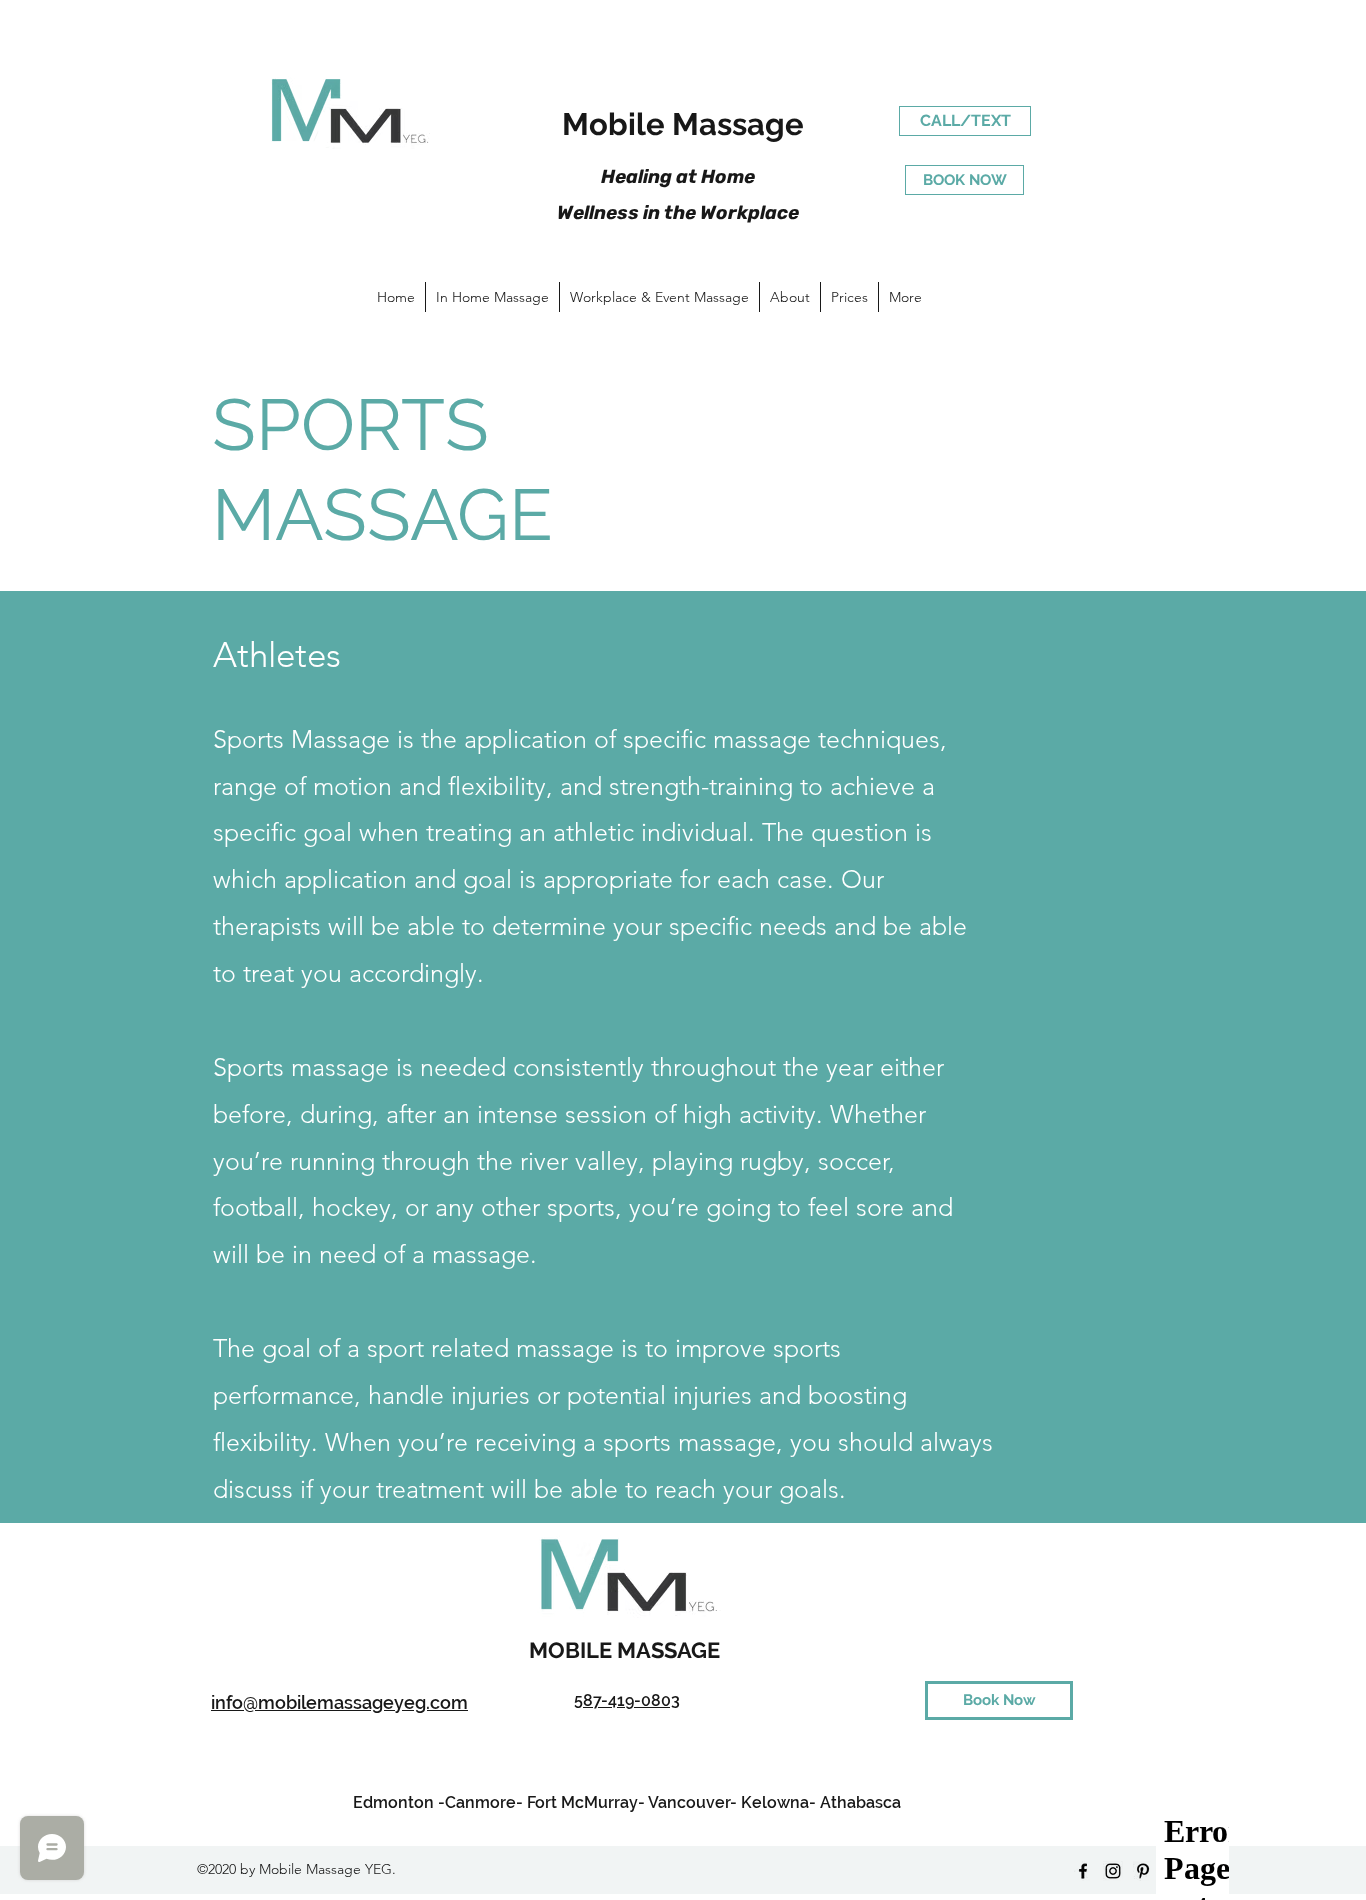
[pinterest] (1143, 1871)
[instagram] (1113, 1871)
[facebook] (1083, 1871)
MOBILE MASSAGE (627, 1650)
